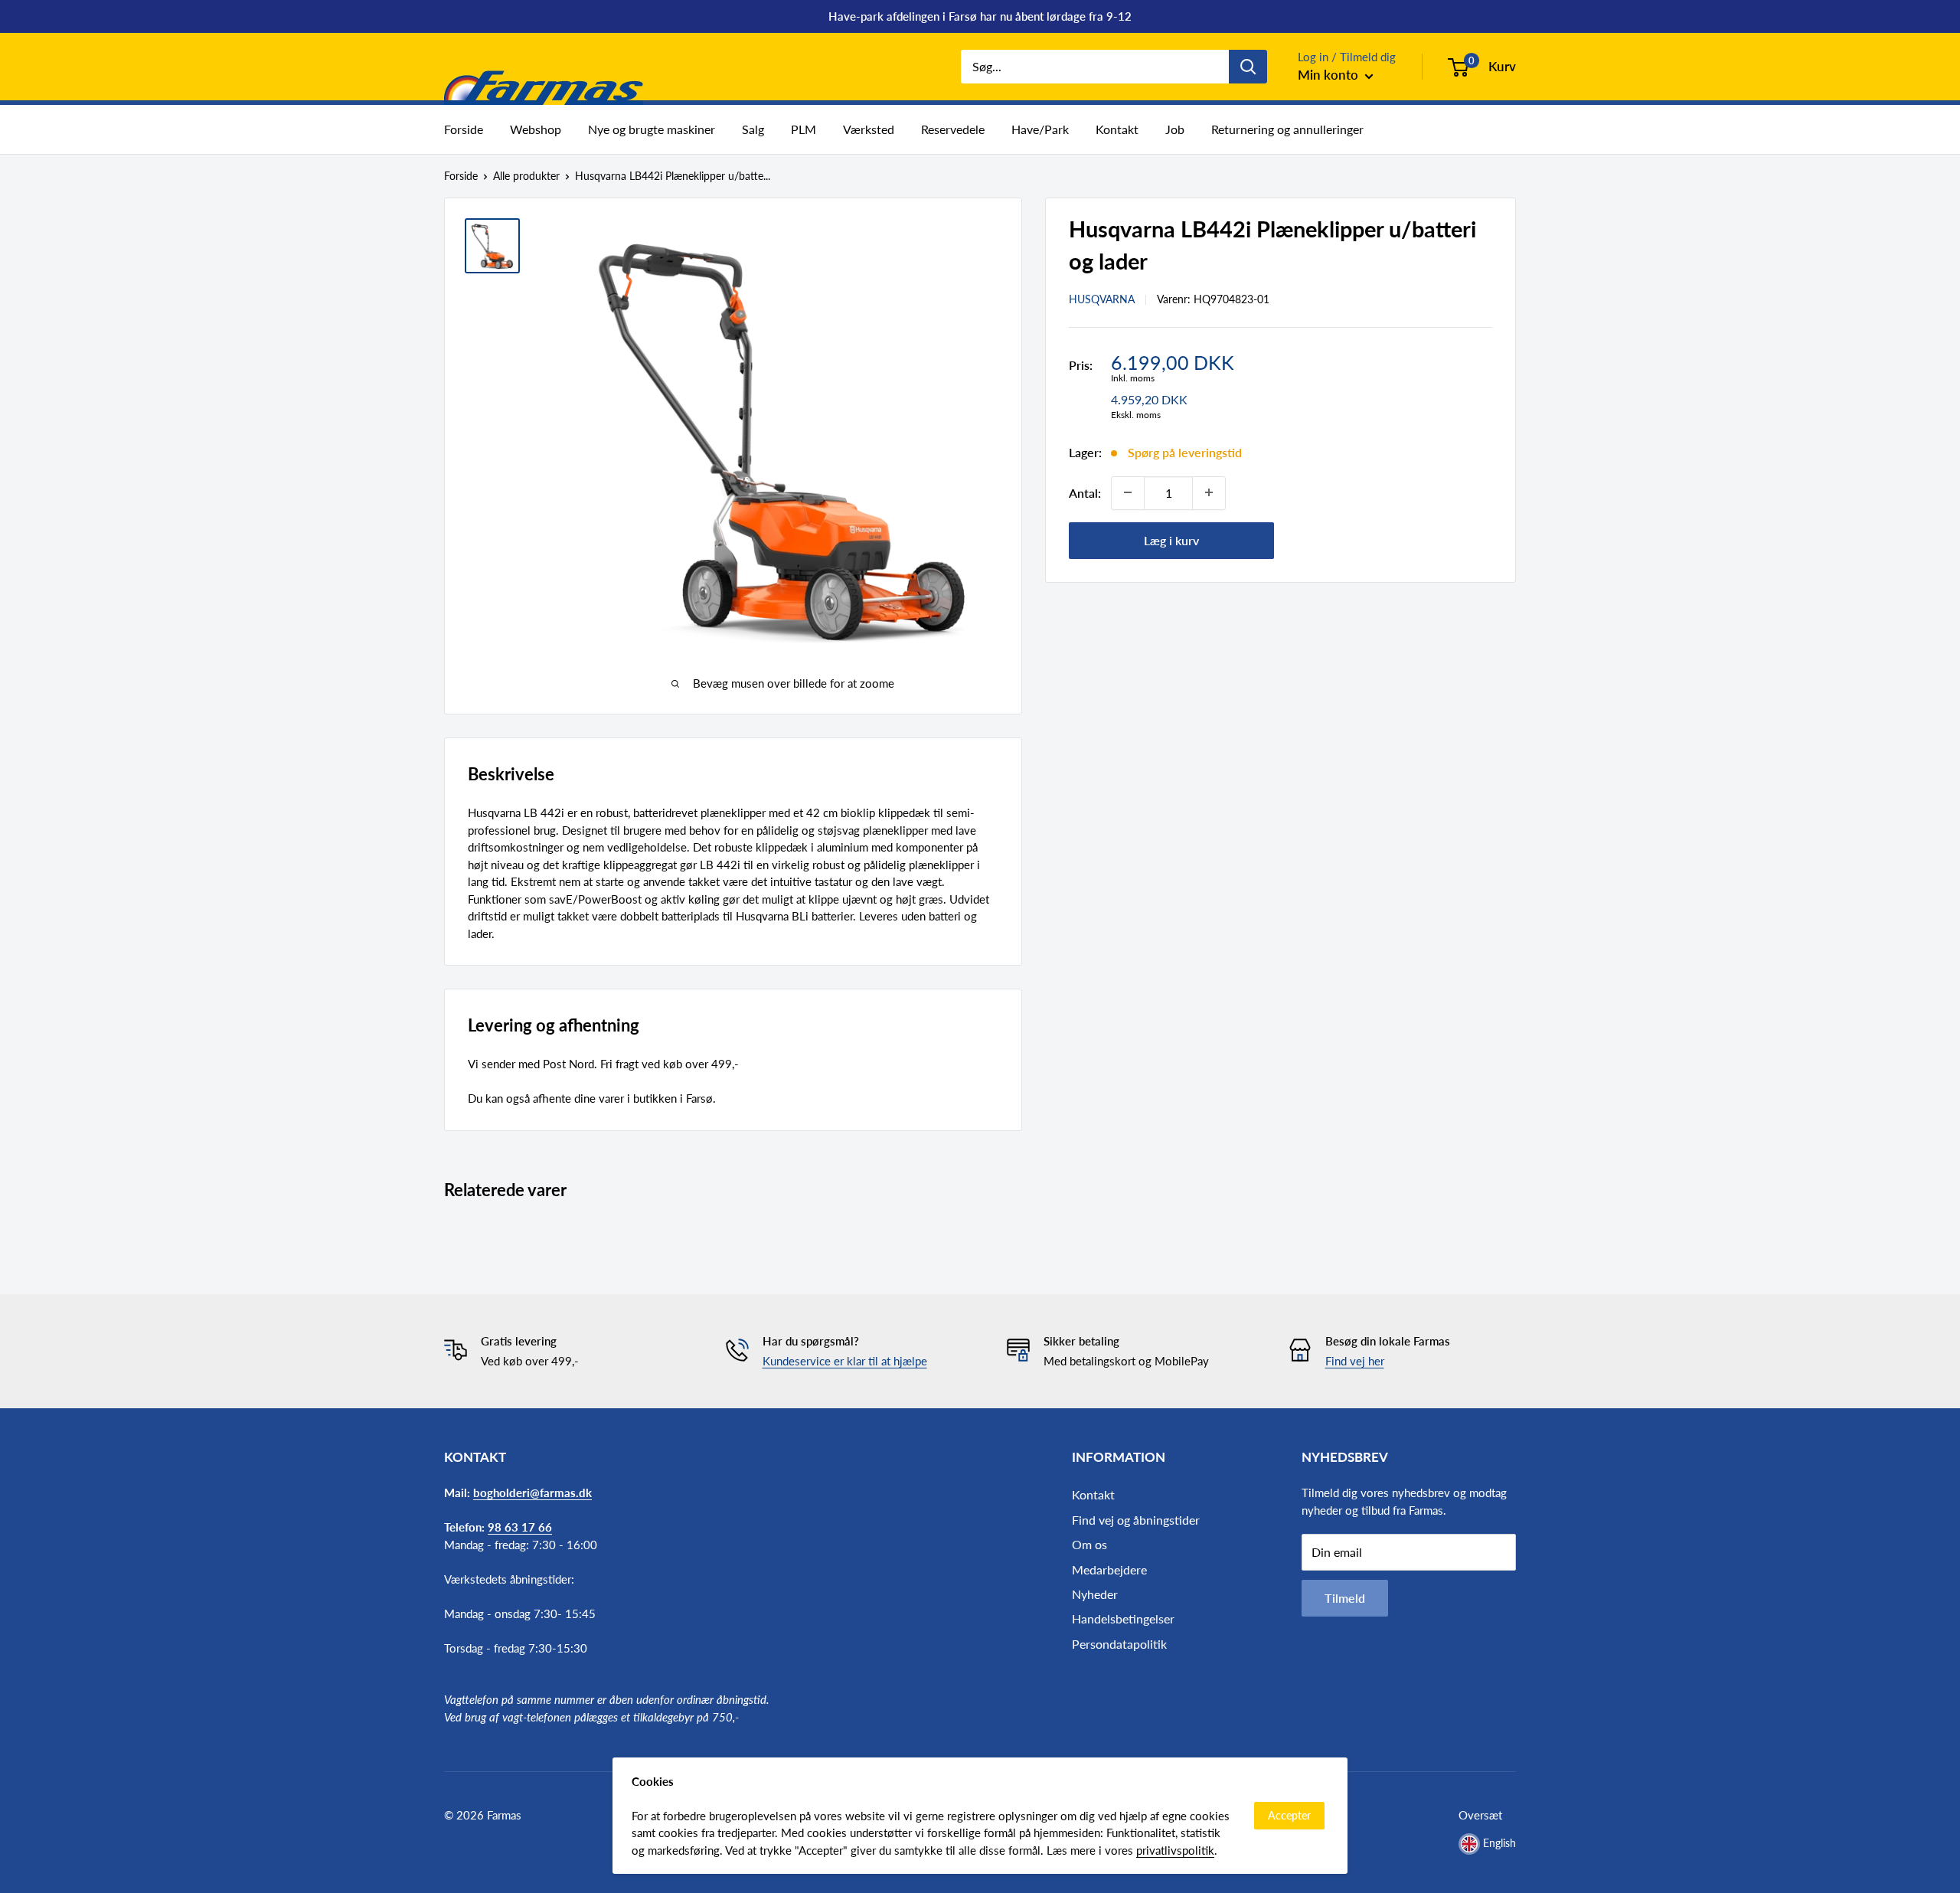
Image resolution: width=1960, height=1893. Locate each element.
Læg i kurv (1171, 539)
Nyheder (1095, 1594)
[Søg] (1248, 67)
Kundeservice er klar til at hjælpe (845, 1361)
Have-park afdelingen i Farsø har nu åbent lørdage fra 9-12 (980, 16)
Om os (1089, 1544)
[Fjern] (1128, 492)
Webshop (536, 129)
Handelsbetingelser (1123, 1618)
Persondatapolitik (1119, 1644)
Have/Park (1040, 129)
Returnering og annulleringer (1287, 129)
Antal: (1085, 492)
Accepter (1289, 1815)
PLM (804, 129)
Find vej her (1355, 1361)
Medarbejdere (1109, 1569)
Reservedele (953, 129)
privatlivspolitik (1175, 1850)
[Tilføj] (1209, 492)
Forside (464, 129)
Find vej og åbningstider (1136, 1520)
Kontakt (1117, 129)
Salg (753, 129)
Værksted (869, 129)
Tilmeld (1345, 1598)
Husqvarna (1102, 299)
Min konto (1330, 75)
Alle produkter (526, 176)
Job (1175, 129)
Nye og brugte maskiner (652, 129)
